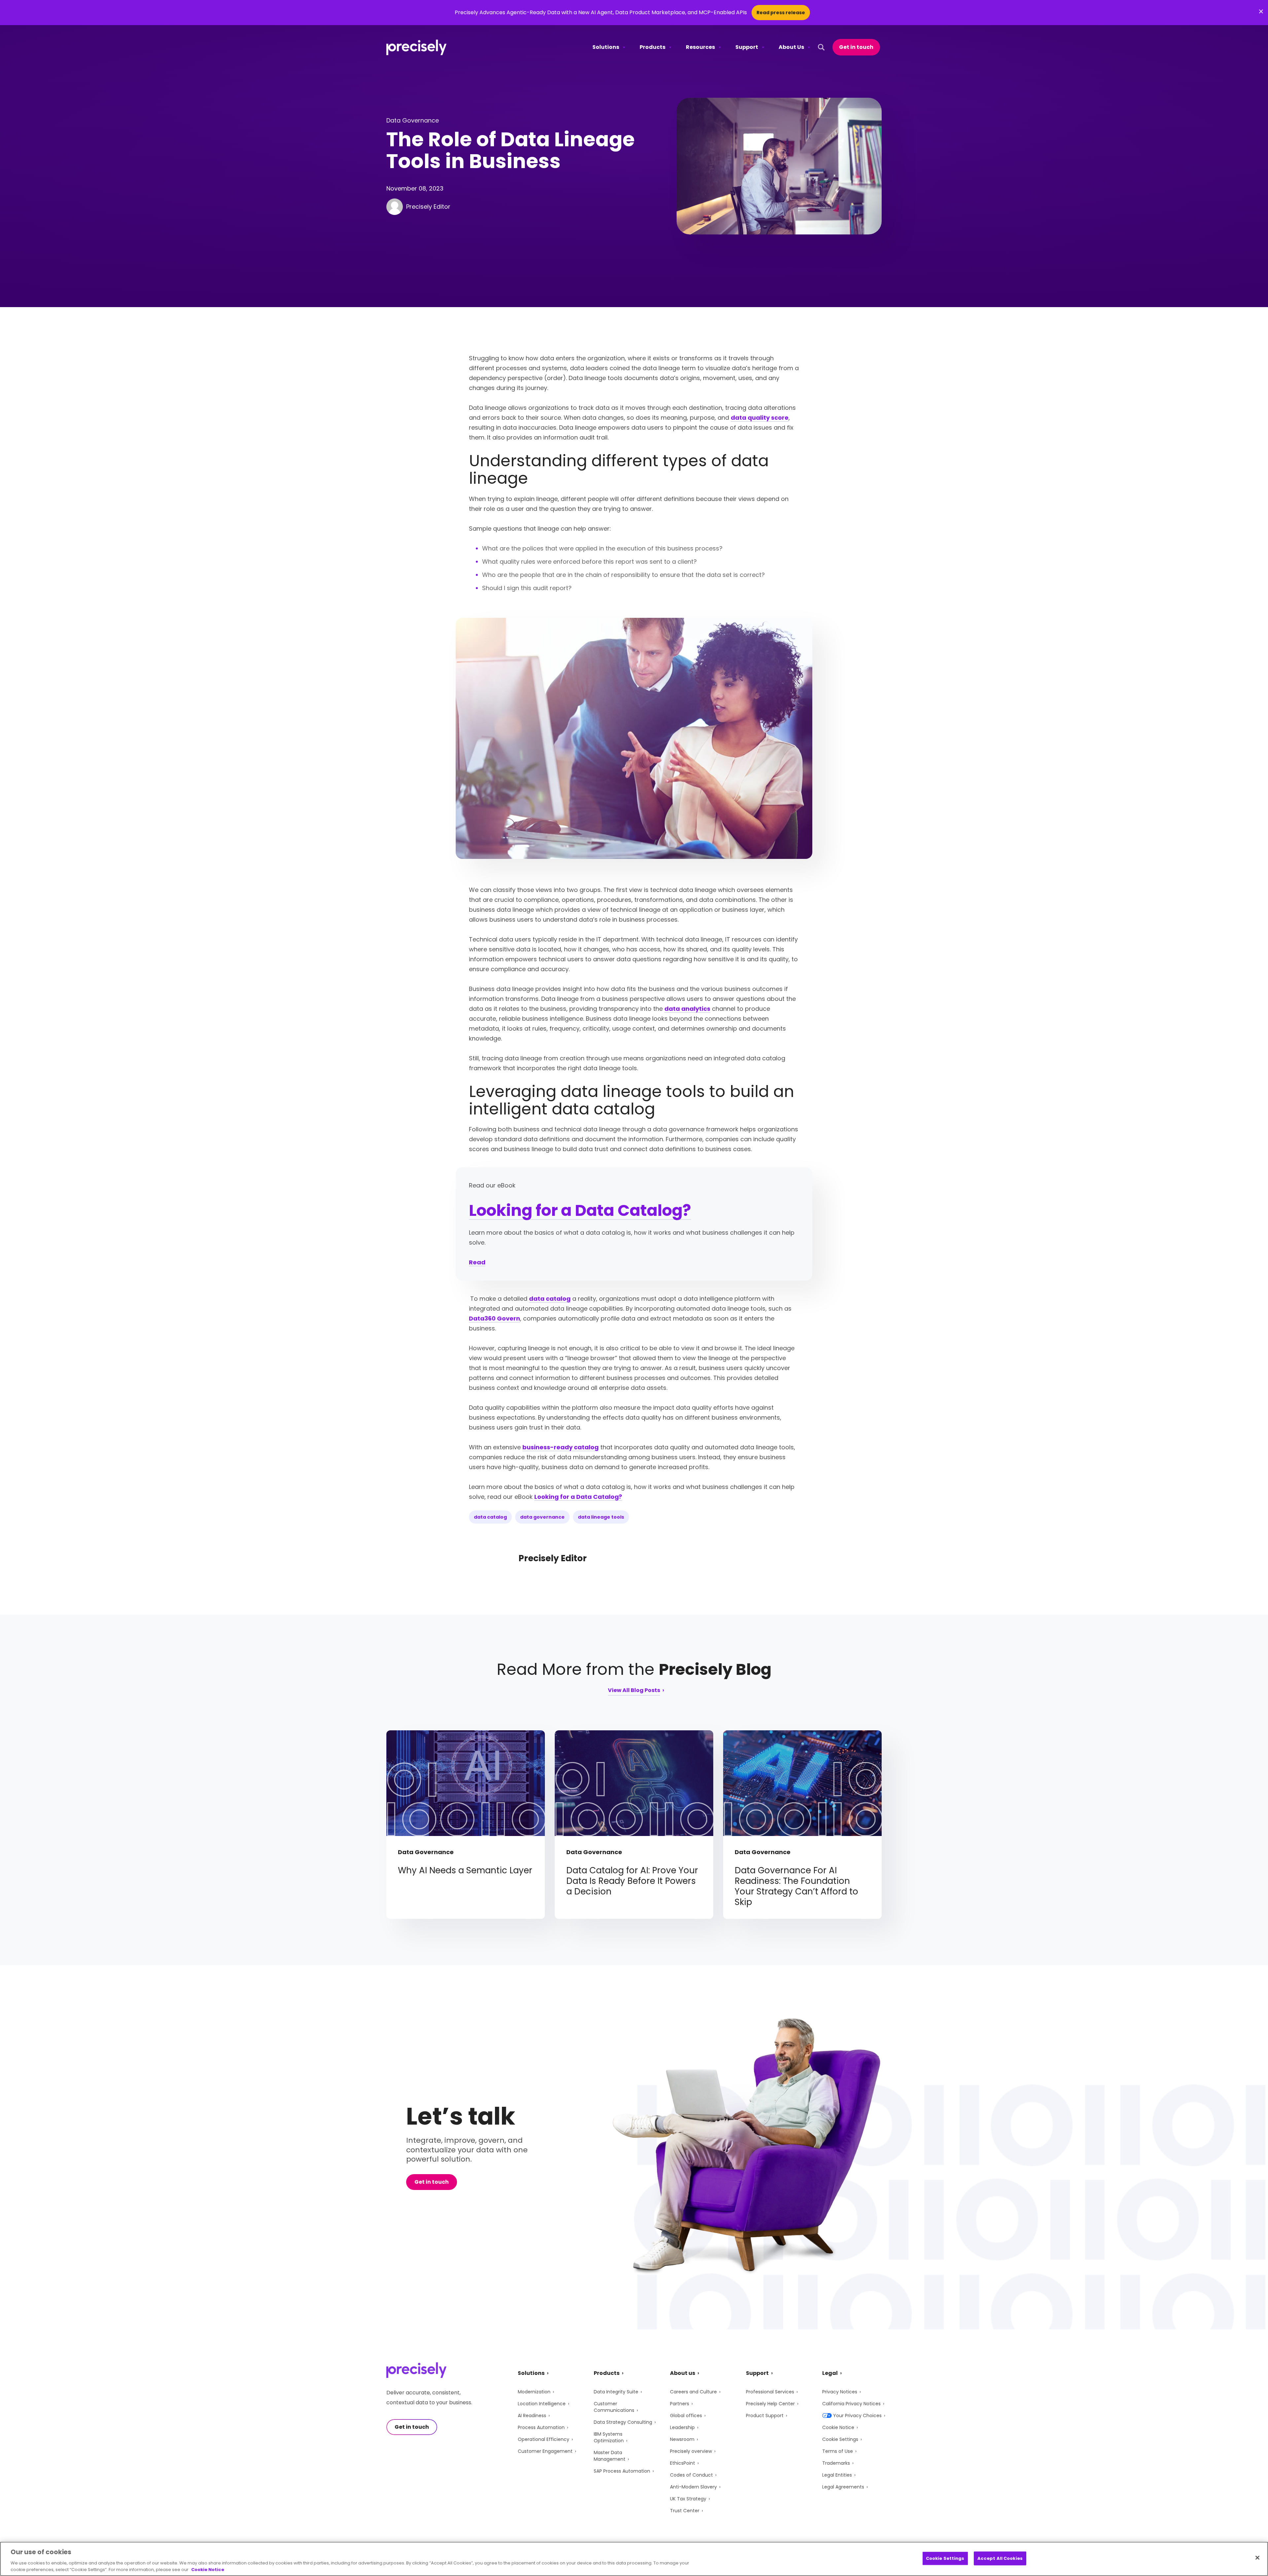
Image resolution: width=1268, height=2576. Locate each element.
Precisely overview (691, 2451)
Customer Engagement (545, 2451)
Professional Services (770, 2392)
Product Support (765, 2416)
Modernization (534, 2392)
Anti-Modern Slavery (693, 2487)
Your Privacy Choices (857, 2416)
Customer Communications (614, 2407)
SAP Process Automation (622, 2471)
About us (683, 2373)
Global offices (686, 2416)
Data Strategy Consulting (623, 2422)
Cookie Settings (840, 2439)
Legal (830, 2373)
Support (747, 47)
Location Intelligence (542, 2404)
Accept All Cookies (1000, 2558)
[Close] (1257, 2558)
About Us (791, 47)
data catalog (550, 1299)
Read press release (781, 13)
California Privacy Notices (851, 2404)
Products (652, 47)
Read (477, 1262)
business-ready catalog (561, 1447)
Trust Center (685, 2511)
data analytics (687, 1009)
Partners (680, 2404)
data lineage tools (601, 1517)
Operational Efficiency (544, 2439)
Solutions (606, 47)
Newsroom (682, 2439)
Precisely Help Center (770, 2404)
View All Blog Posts (634, 1691)
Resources (700, 47)
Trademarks (836, 2463)
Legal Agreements (843, 2487)
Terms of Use (838, 2451)
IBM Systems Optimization (609, 2437)
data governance (542, 1517)
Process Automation (541, 2427)
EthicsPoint (683, 2463)
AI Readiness (532, 2416)
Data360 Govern (494, 1318)
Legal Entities (837, 2475)
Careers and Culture (693, 2392)
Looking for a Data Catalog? (580, 1210)
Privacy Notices (840, 2392)
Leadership (682, 2427)
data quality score (760, 418)
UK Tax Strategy (688, 2499)
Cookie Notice (838, 2427)
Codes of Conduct (691, 2475)
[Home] (417, 47)
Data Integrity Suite (616, 2392)
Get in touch (856, 47)
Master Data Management (610, 2456)
